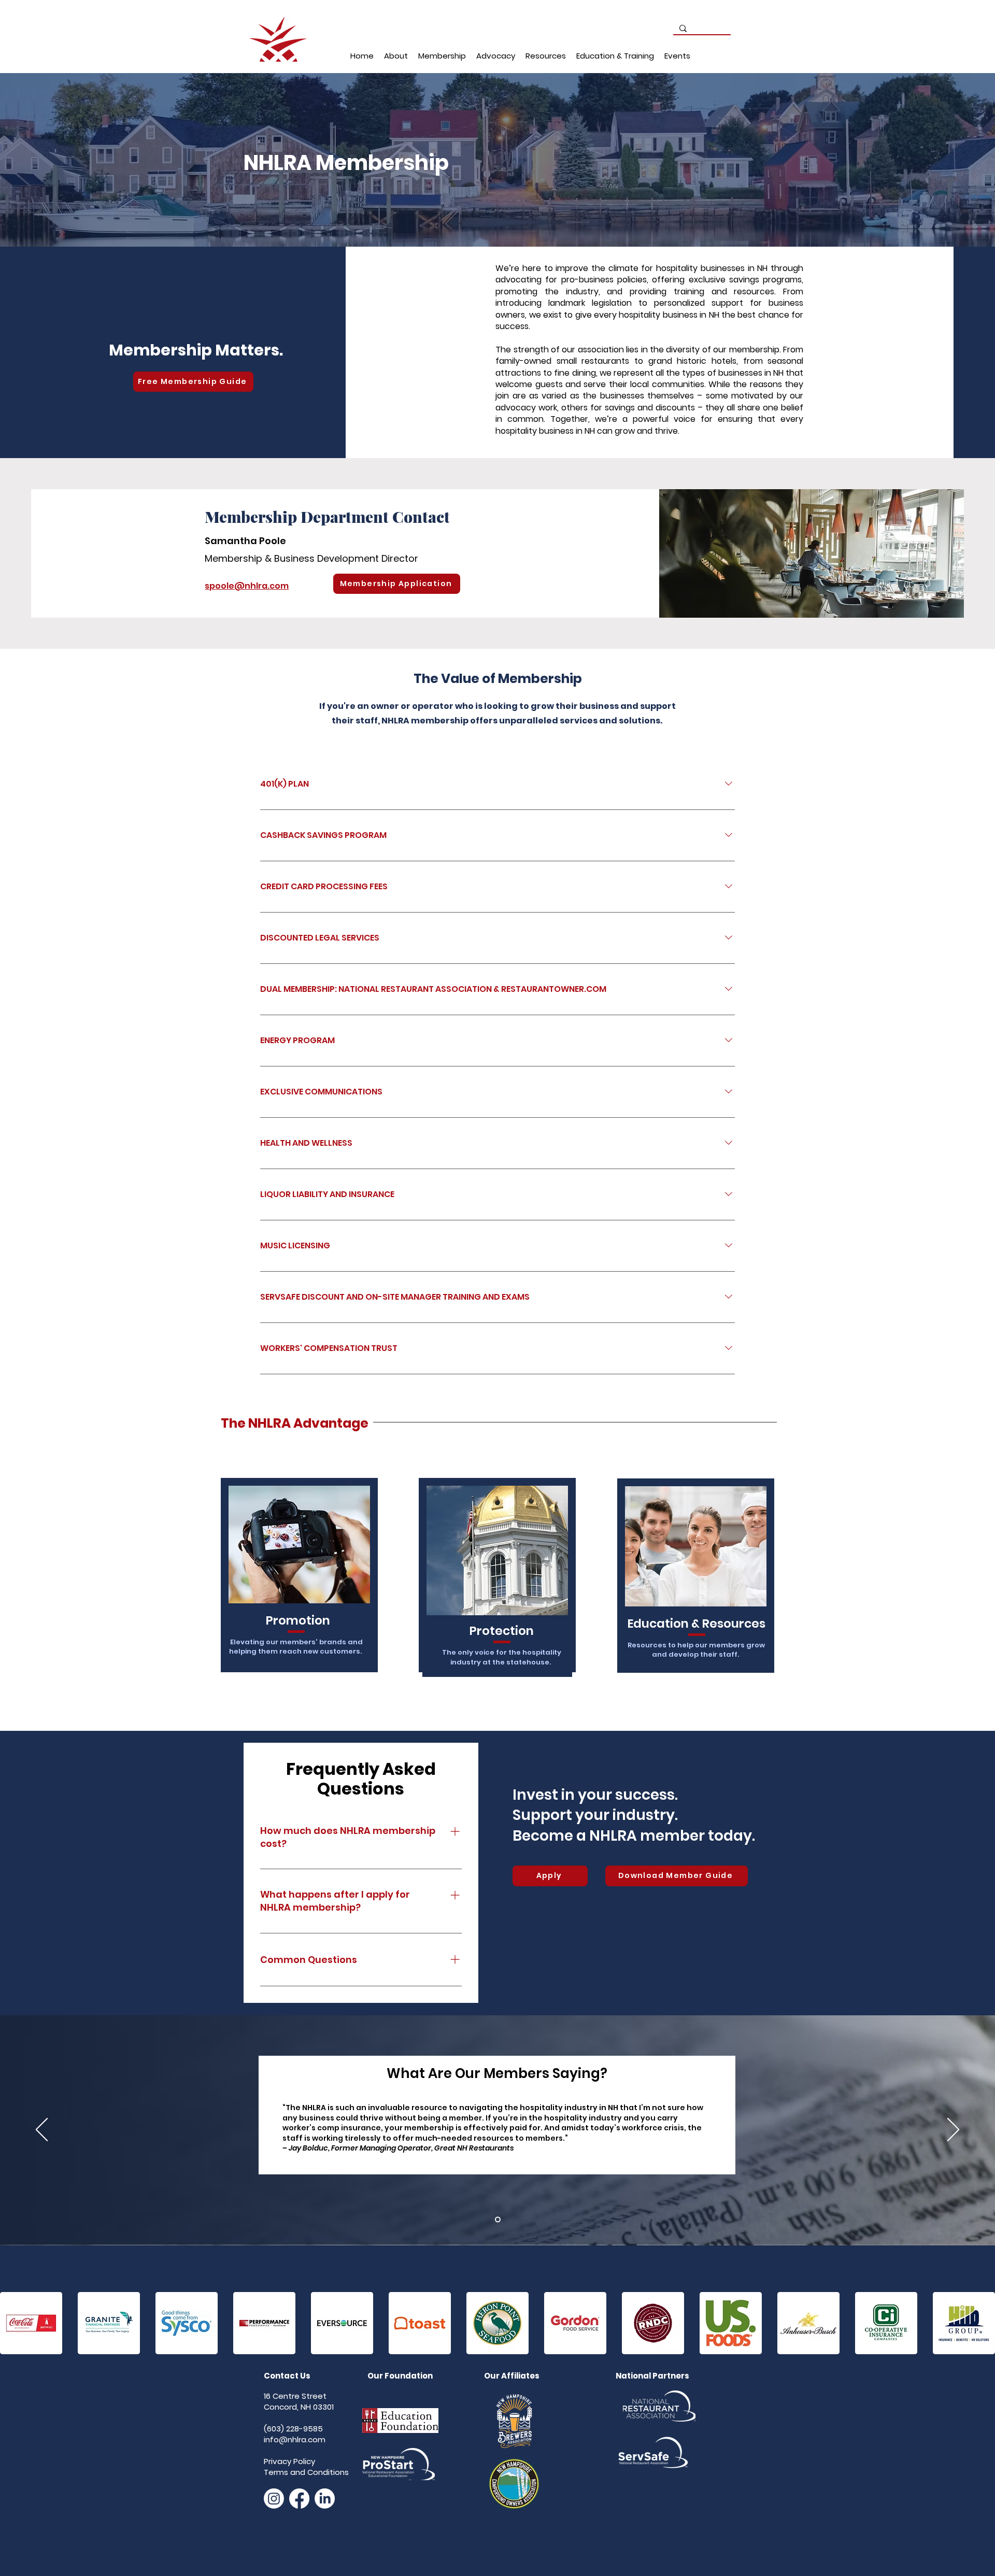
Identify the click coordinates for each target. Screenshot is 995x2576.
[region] (298, 1585)
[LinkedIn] (325, 2499)
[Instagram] (274, 2499)
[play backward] (13, 2323)
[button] (396, 56)
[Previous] (42, 2130)
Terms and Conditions (306, 2472)
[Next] (953, 2130)
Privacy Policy (289, 2461)
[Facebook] (299, 2499)
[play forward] (982, 2323)
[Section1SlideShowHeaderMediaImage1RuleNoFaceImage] (498, 2219)
